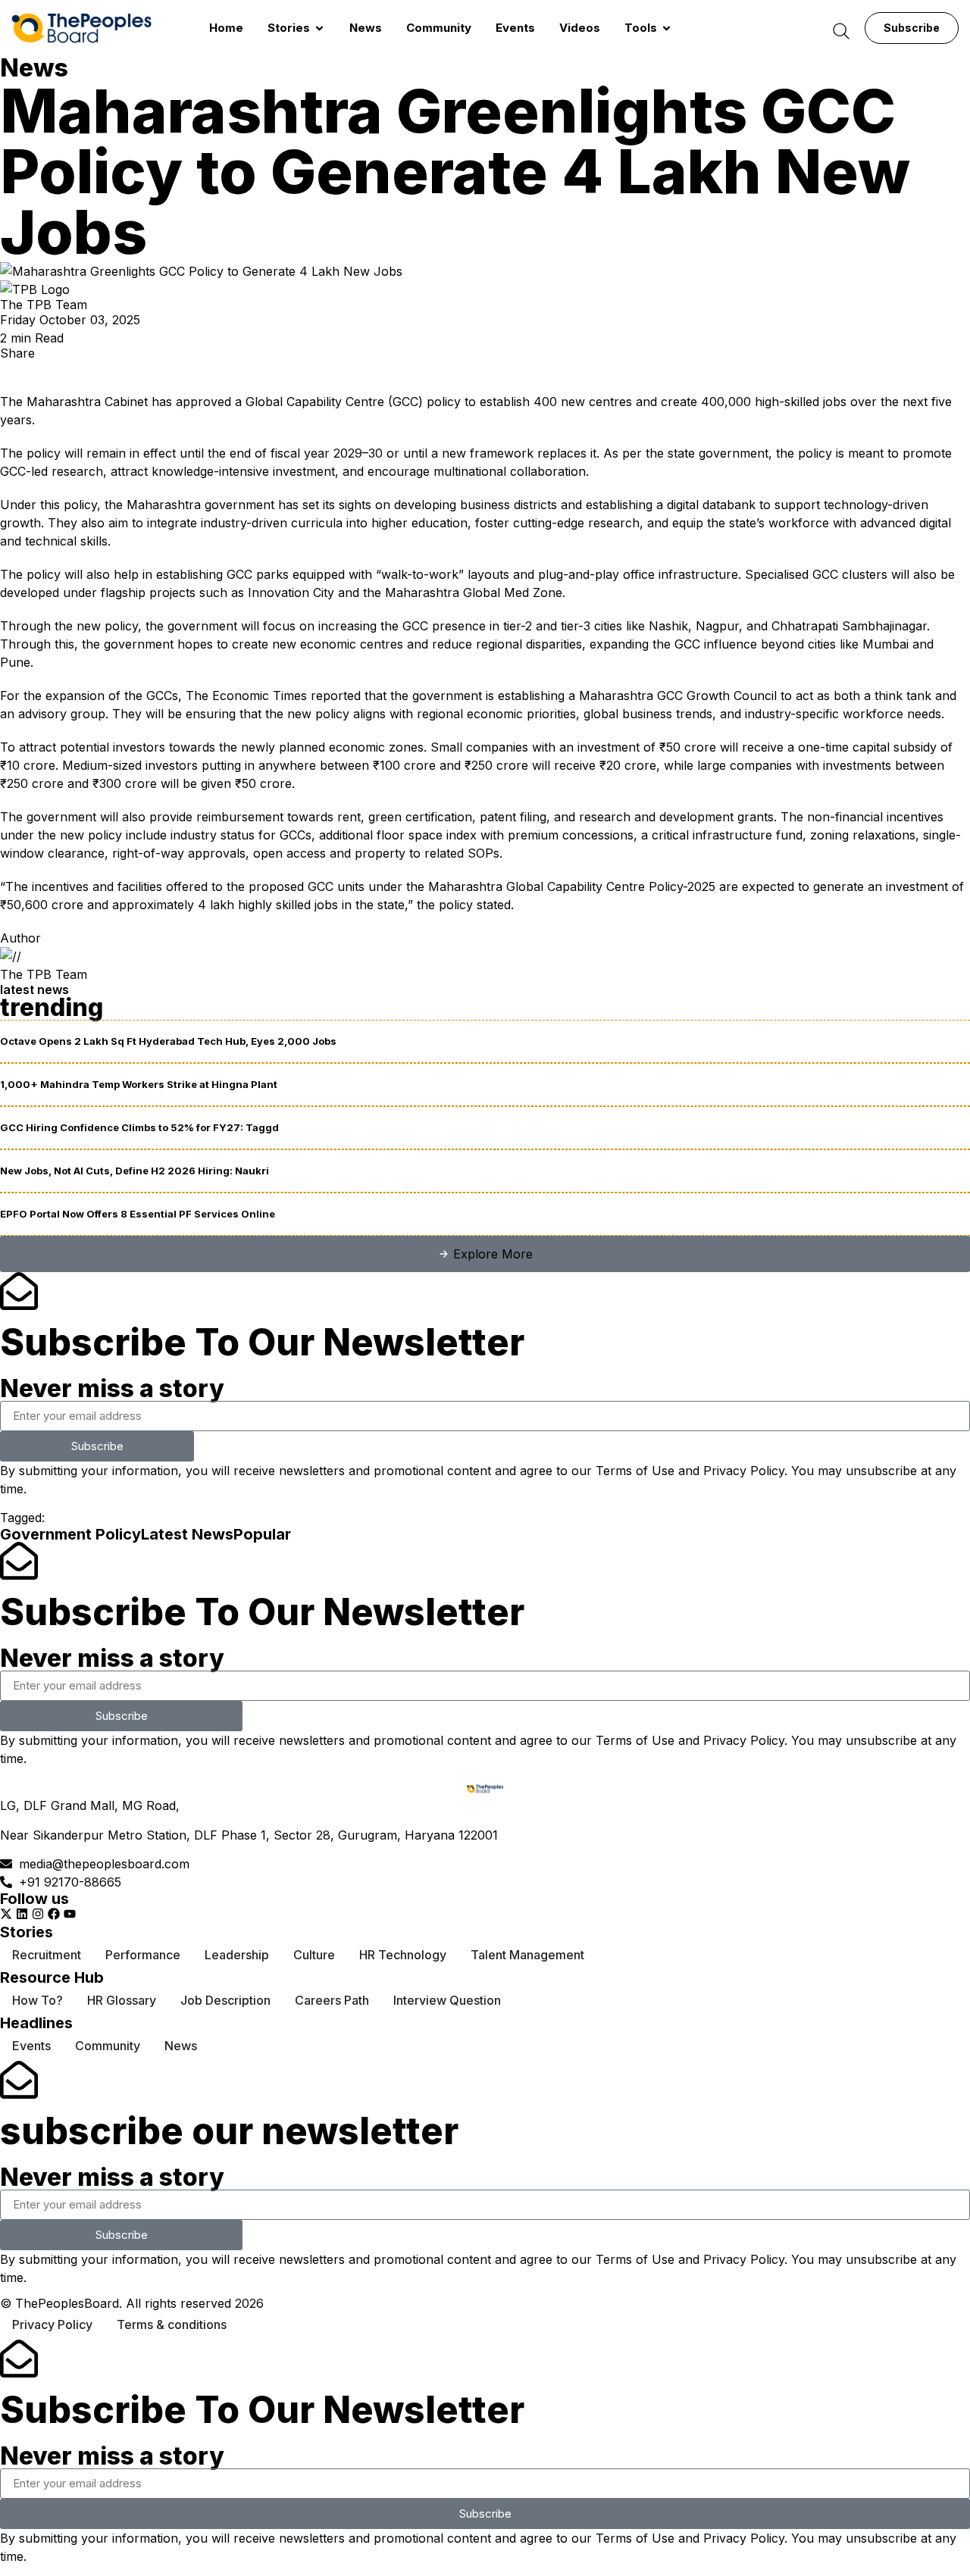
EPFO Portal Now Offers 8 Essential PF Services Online (138, 1214)
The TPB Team (44, 305)
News (34, 68)
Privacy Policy (744, 1471)
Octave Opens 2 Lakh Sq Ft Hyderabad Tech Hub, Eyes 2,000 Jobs (168, 1041)
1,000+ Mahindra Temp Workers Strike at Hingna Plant (139, 1084)
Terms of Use (635, 1471)
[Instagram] (38, 1914)
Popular (262, 1534)
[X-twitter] (6, 1914)
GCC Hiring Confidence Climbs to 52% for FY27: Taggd (139, 1127)
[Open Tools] (666, 28)
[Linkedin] (22, 1914)
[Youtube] (70, 1914)
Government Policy (70, 1534)
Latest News (187, 1534)
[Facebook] (54, 1914)
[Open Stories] (319, 28)
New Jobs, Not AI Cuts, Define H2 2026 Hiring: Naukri (135, 1171)
